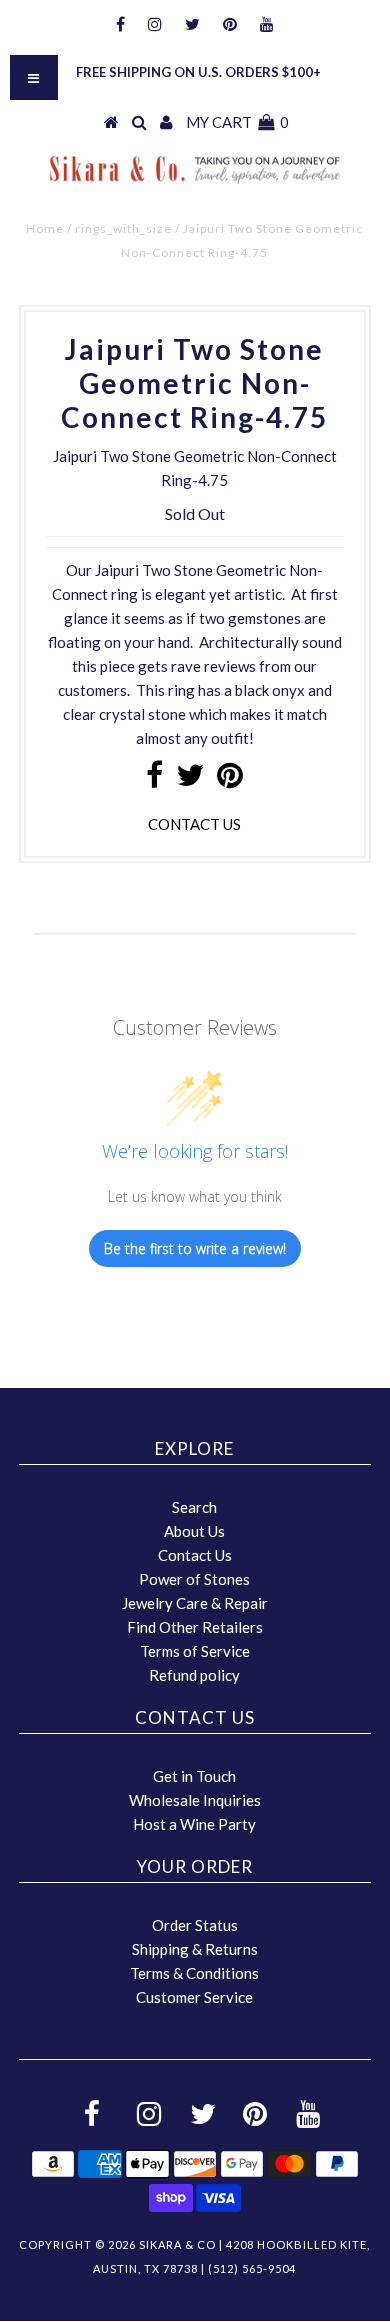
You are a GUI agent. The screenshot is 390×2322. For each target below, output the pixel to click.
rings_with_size (123, 228)
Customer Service (194, 1997)
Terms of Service (195, 1651)
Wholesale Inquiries (195, 1800)
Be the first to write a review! (195, 1248)
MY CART (237, 122)
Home (45, 228)
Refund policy (194, 1675)
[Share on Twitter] (190, 780)
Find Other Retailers (195, 1627)
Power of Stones (194, 1579)
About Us (194, 1531)
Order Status (195, 1925)
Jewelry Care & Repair (195, 1603)
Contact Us (195, 1555)
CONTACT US (194, 824)
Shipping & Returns (195, 1949)
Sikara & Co (177, 2244)
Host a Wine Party (194, 1824)
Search (194, 1507)
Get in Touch (194, 1776)
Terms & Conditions (194, 1973)
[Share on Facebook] (154, 780)
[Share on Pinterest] (230, 780)
